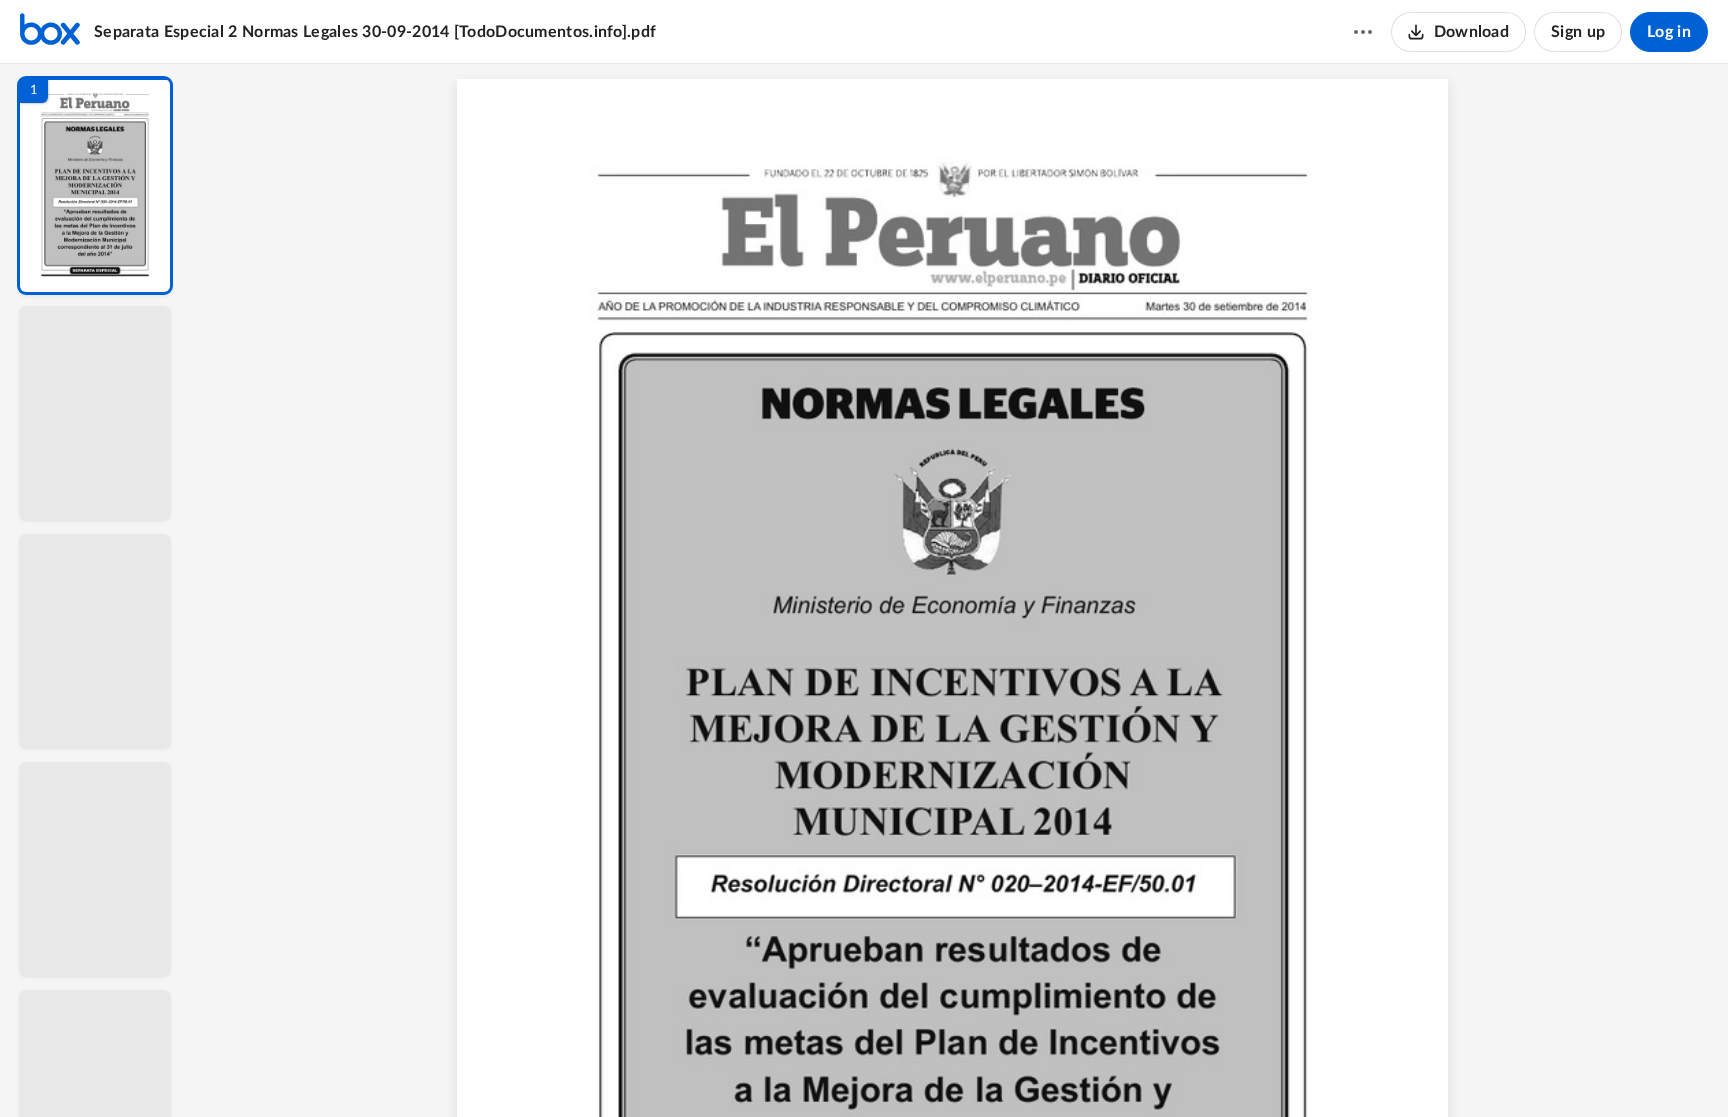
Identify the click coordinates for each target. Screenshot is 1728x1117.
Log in (1669, 32)
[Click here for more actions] (1363, 32)
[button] (95, 185)
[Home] (50, 32)
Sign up (1578, 32)
